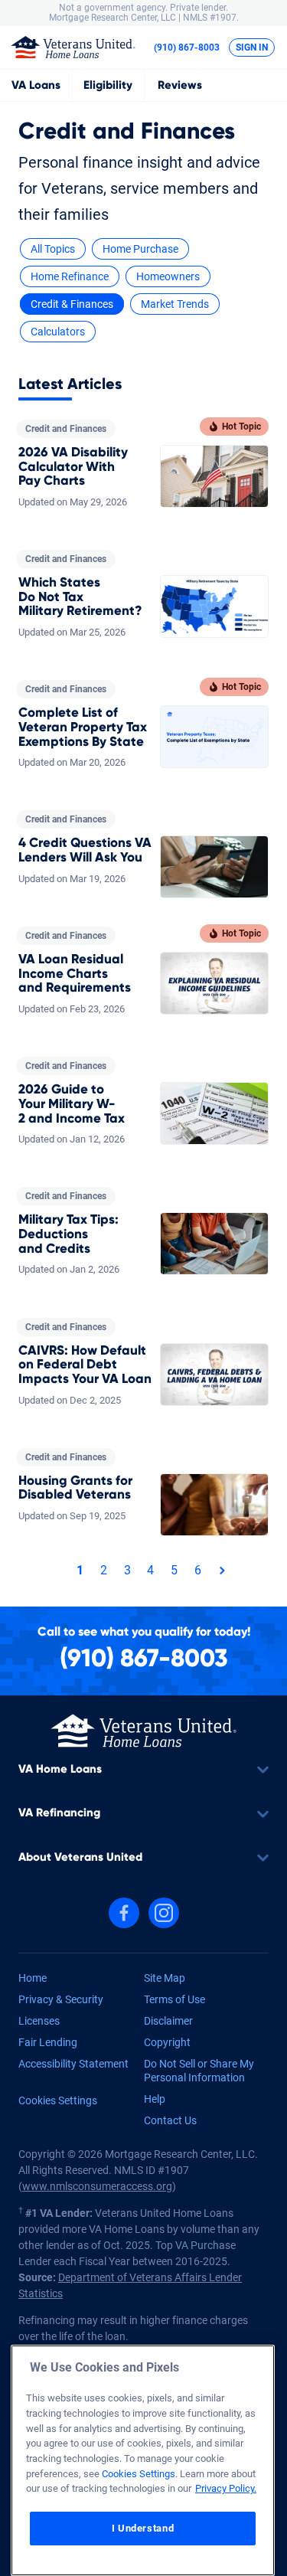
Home (33, 1978)
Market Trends (175, 304)
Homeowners (168, 276)
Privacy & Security (61, 1999)
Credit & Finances (72, 304)
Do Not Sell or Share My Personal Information (199, 2071)
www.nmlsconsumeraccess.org (97, 2186)
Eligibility (108, 85)
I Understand (143, 2528)
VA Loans (36, 85)
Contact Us (170, 2120)
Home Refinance (70, 276)
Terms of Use (174, 1999)
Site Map (165, 1978)
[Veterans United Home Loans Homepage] (73, 46)
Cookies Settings (58, 2100)
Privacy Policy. (226, 2488)
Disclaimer (168, 2021)
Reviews (180, 85)
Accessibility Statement (73, 2064)
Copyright (167, 2042)
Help (155, 2099)
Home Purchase (140, 249)
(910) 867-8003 (187, 47)
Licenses (39, 2021)
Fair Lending (48, 2042)
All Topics (53, 249)
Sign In (252, 47)
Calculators (58, 332)
